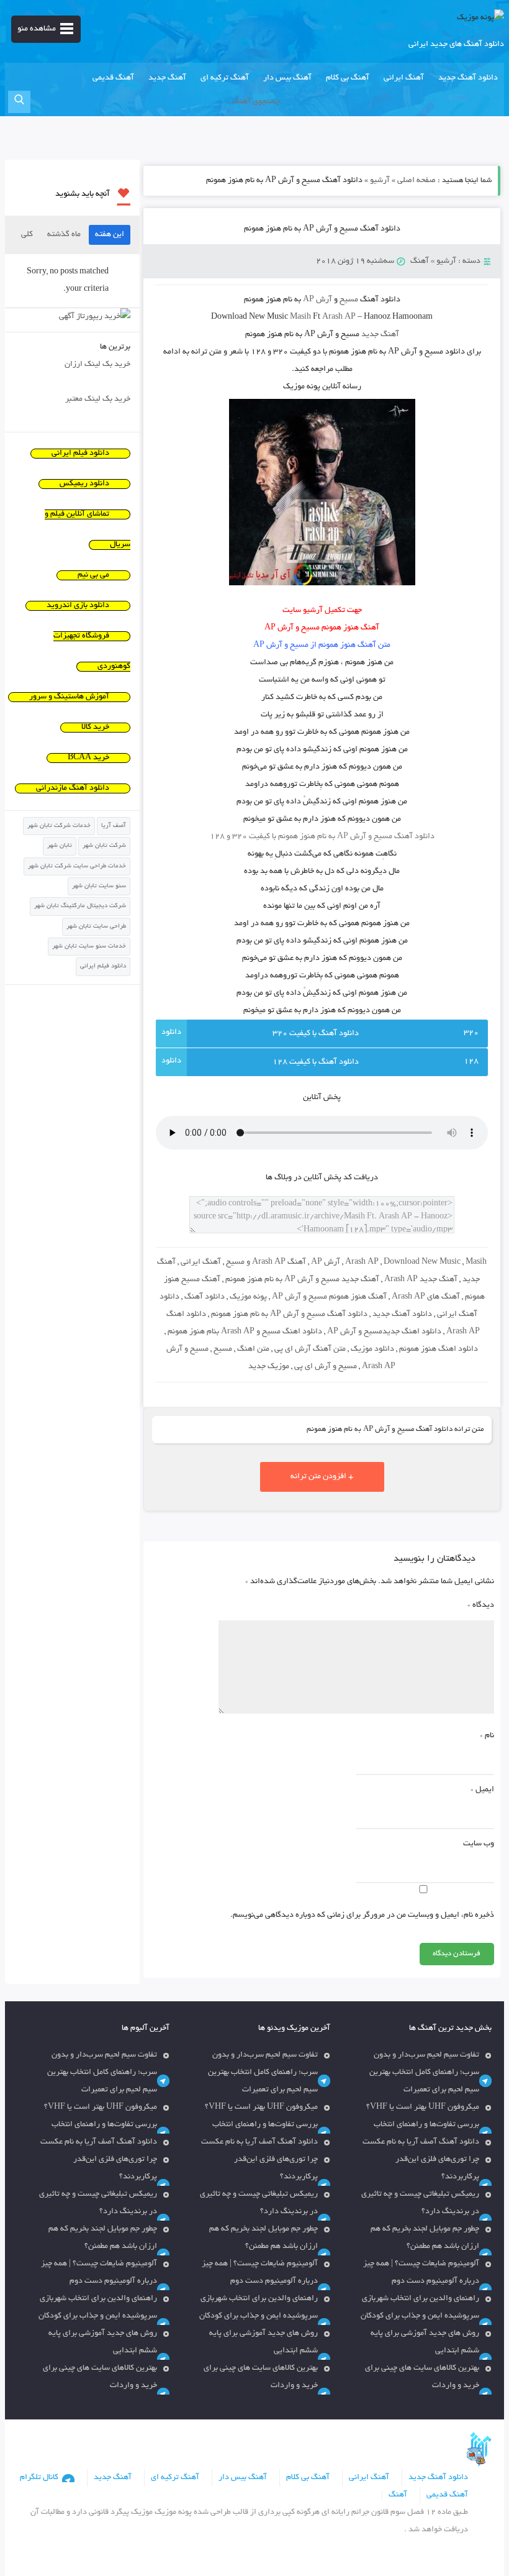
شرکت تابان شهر (104, 846)
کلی (27, 235)
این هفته (110, 235)
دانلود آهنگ (205, 1297)
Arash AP (362, 1263)
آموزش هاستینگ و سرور (69, 697)
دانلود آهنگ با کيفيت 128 (316, 1062)
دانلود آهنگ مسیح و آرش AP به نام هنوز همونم (322, 229)
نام (487, 1736)
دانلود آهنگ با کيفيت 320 (316, 1034)
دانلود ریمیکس (84, 484)
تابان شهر (60, 846)
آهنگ (420, 262)
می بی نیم (93, 575)
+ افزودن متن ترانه (322, 1477)
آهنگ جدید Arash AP (421, 1280)
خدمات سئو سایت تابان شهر (89, 947)
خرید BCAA (88, 758)
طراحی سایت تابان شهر (96, 927)
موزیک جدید (269, 1367)
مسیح (223, 1350)
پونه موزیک (248, 1297)
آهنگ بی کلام (348, 78)
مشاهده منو (37, 29)
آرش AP (326, 1263)
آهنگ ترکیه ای (225, 78)
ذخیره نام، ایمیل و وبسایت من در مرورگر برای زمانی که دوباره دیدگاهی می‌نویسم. (362, 1916)
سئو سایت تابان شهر (99, 886)
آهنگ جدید (167, 78)
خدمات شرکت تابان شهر (59, 826)
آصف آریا (114, 826)
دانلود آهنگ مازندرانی (73, 788)
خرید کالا (95, 728)
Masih (476, 1263)
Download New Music (422, 1263)
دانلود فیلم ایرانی (80, 454)
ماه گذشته (64, 235)
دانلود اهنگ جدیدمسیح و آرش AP (384, 1332)
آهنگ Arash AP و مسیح (266, 1263)
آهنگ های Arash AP (426, 1297)
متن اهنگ (253, 1350)
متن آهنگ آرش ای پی (310, 1350)
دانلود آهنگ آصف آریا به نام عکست (421, 2142)
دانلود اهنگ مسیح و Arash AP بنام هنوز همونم (245, 1332)
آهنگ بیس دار (287, 78)
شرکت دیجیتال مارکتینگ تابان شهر (80, 906)
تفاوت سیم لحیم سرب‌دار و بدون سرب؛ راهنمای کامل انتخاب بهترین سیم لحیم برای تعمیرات (424, 2073)
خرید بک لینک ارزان (97, 365)
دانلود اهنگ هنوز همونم (439, 1350)
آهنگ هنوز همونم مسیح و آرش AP (329, 1297)
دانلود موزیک (372, 1350)
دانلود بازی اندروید (78, 606)
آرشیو (380, 181)
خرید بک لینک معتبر (98, 400)
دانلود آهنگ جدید (468, 78)
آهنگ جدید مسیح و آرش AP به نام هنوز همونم (302, 1280)
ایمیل (482, 1790)
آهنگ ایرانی (404, 78)
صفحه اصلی (417, 181)
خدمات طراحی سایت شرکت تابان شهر (77, 866)
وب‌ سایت (479, 1844)
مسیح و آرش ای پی (326, 1367)
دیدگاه (481, 1605)
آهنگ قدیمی (113, 78)
